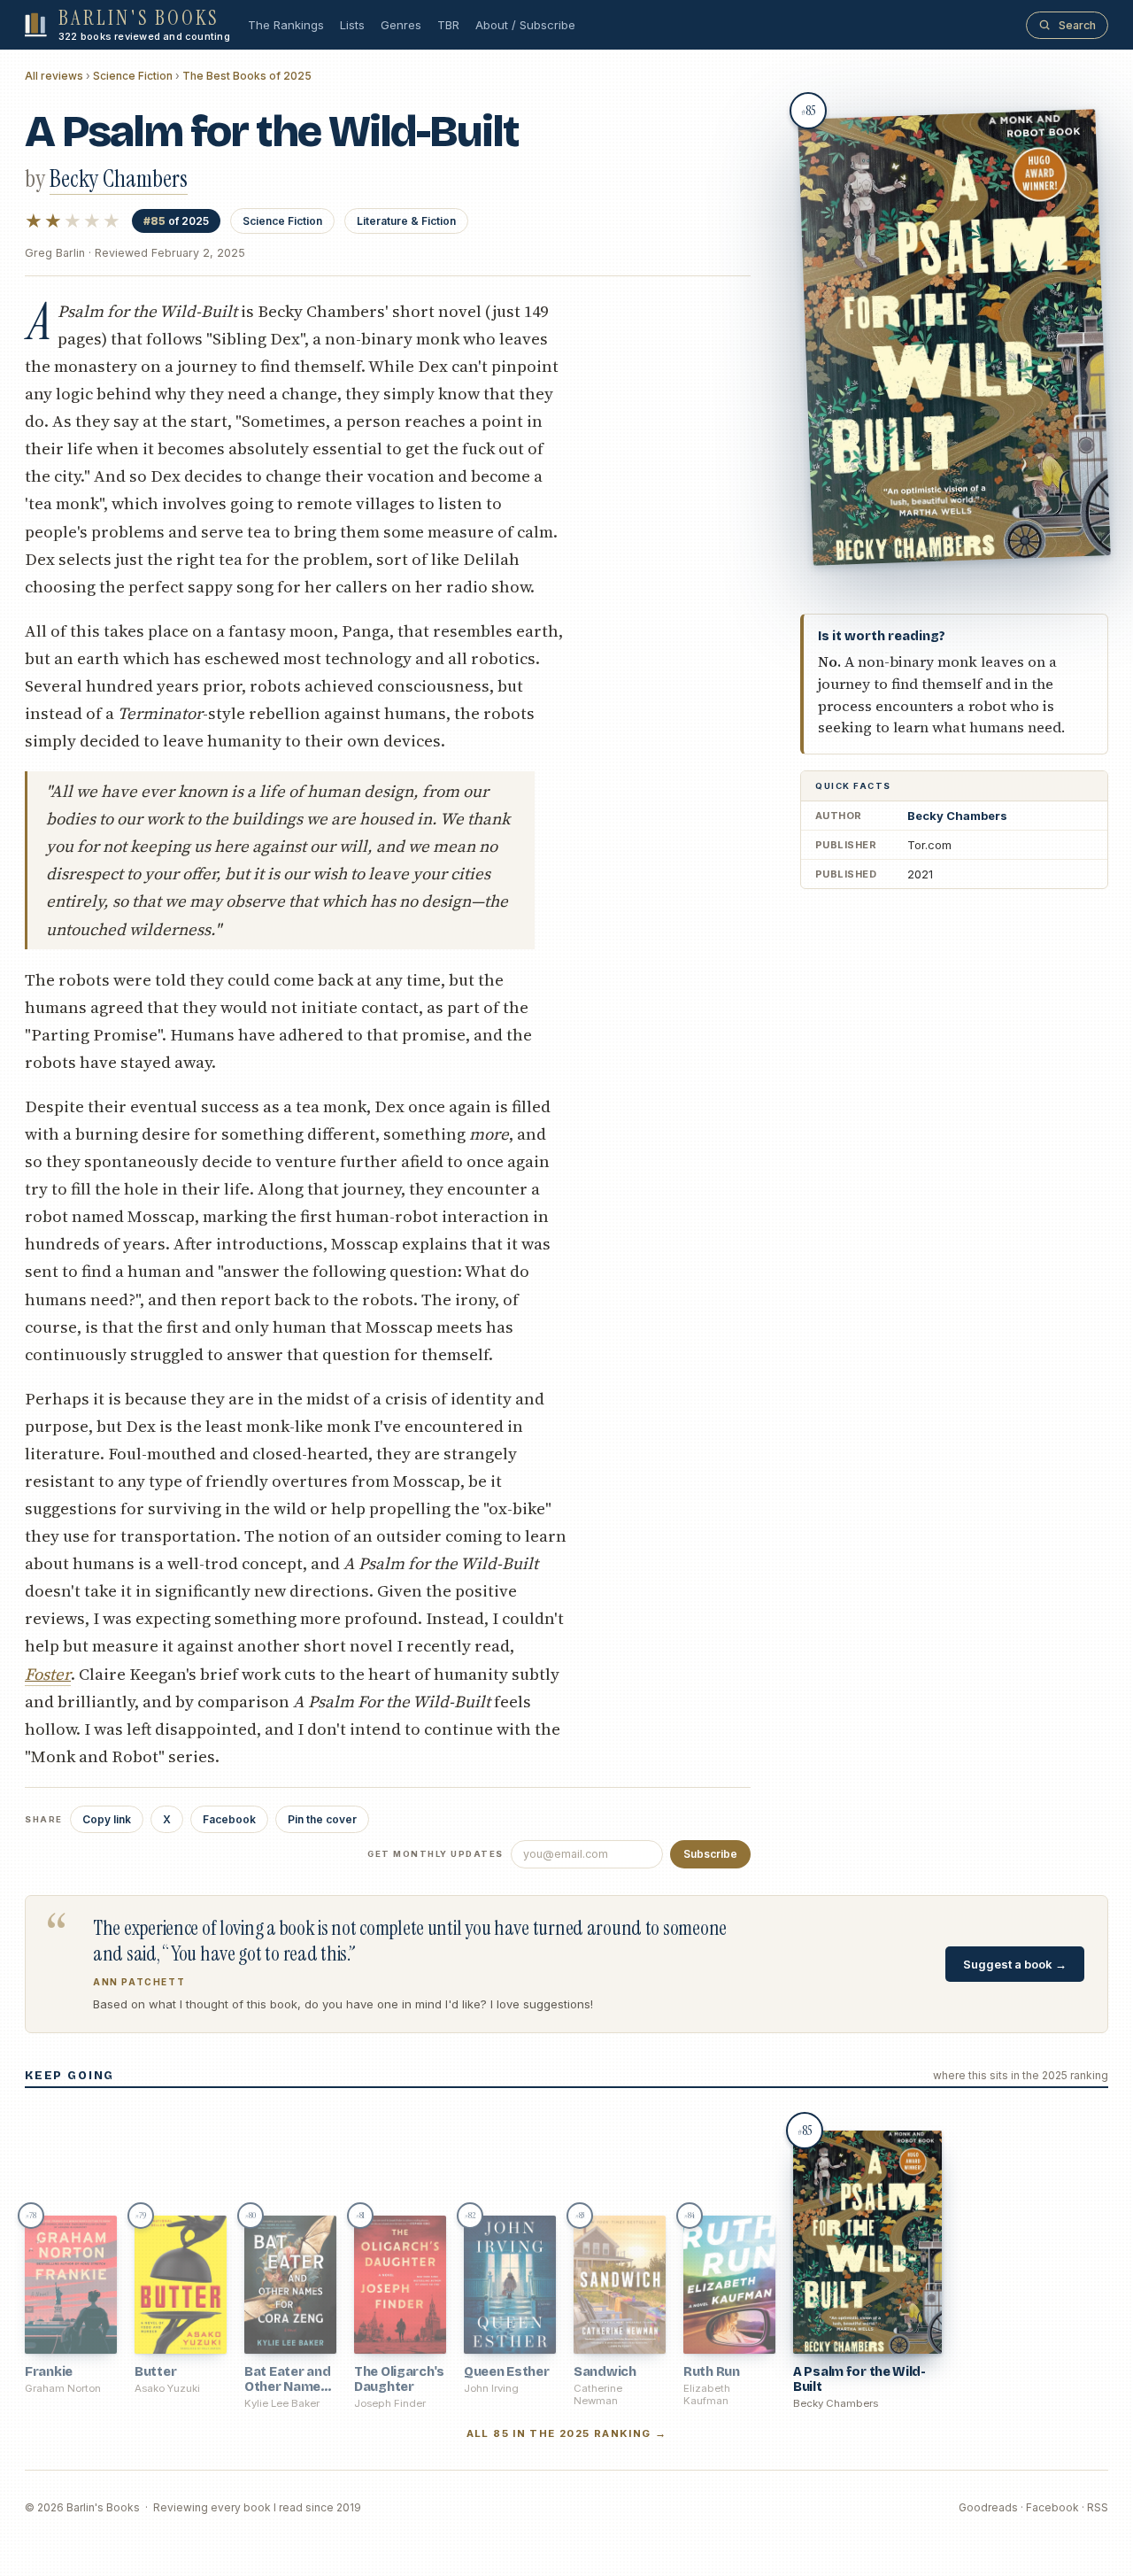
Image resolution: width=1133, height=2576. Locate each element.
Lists (352, 25)
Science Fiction (133, 76)
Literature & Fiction (406, 221)
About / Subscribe (525, 25)
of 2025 (176, 221)
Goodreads (988, 2507)
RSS (1098, 2507)
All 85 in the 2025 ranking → (567, 2433)
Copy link (107, 1819)
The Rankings (286, 25)
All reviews (54, 76)
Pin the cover (322, 1819)
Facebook (229, 1819)
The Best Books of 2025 (247, 76)
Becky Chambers (957, 816)
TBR (448, 25)
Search (1077, 25)
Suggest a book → (1015, 1964)
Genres (401, 25)
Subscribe (710, 1854)
